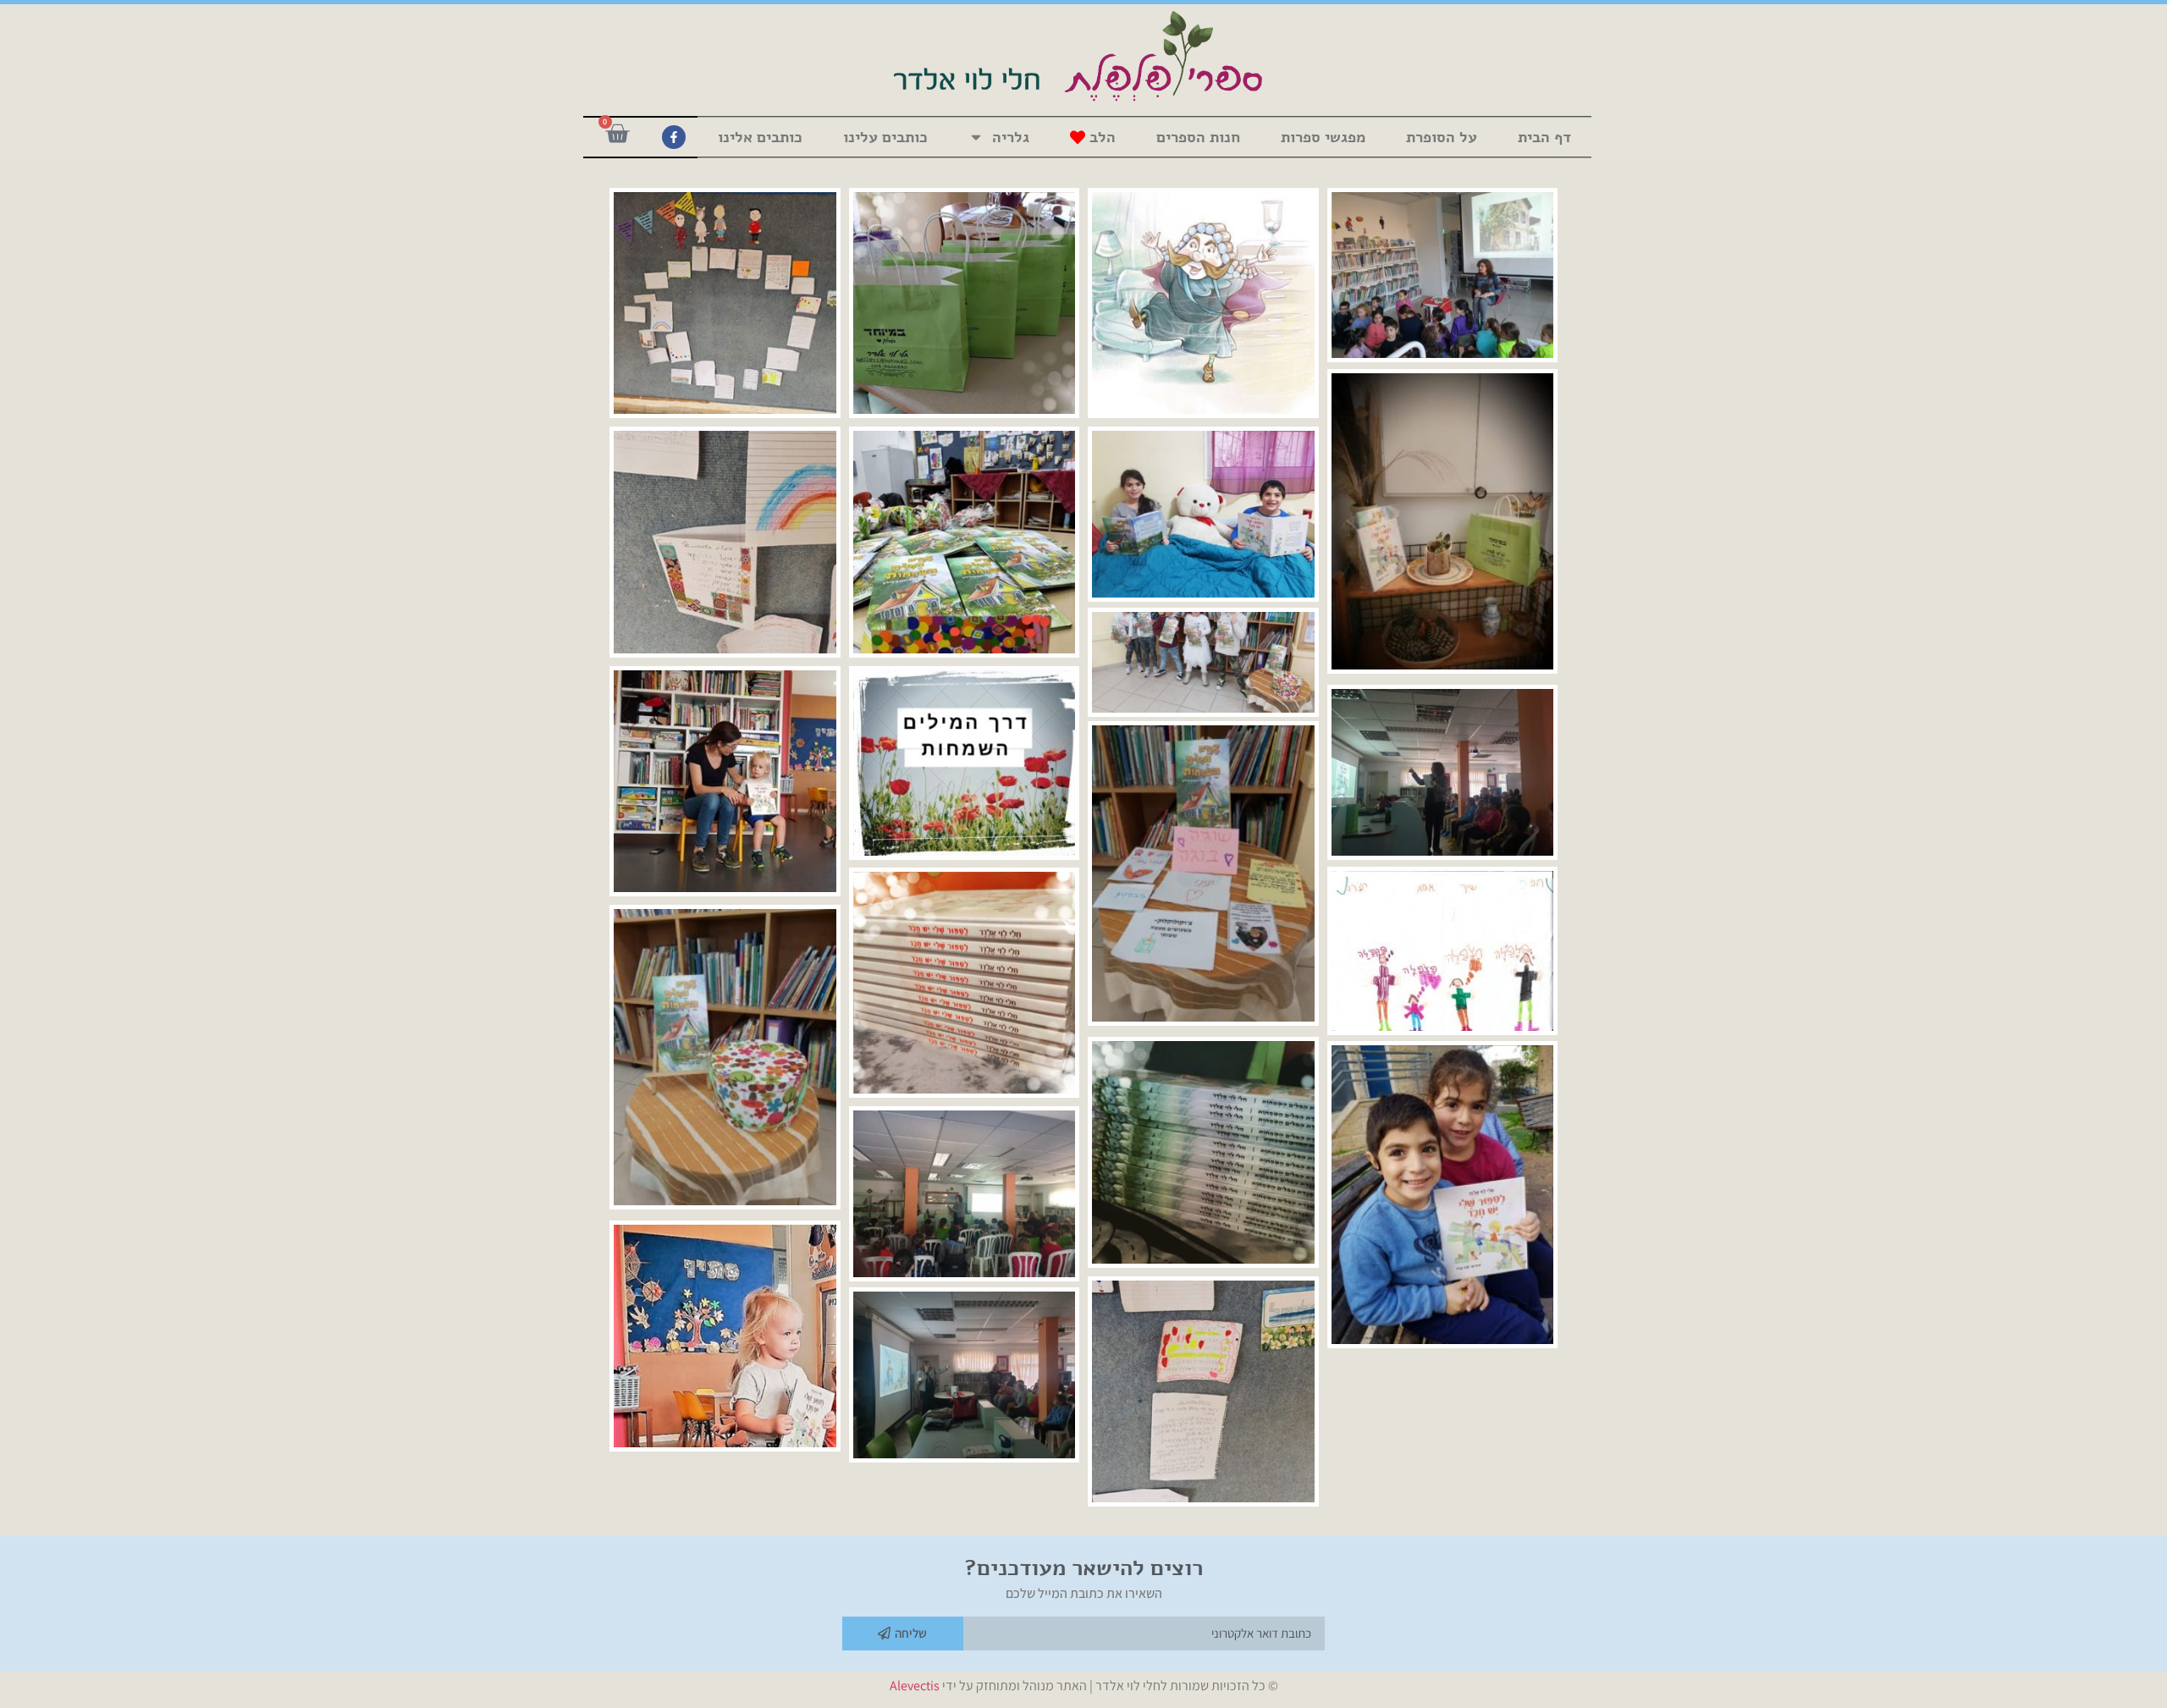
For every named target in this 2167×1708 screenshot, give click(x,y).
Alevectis (915, 1686)
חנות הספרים (1198, 137)
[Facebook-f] (674, 137)
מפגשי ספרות (1323, 137)
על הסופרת (1442, 137)
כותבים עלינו (885, 137)
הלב (1103, 137)
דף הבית (1544, 137)
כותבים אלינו (760, 137)
